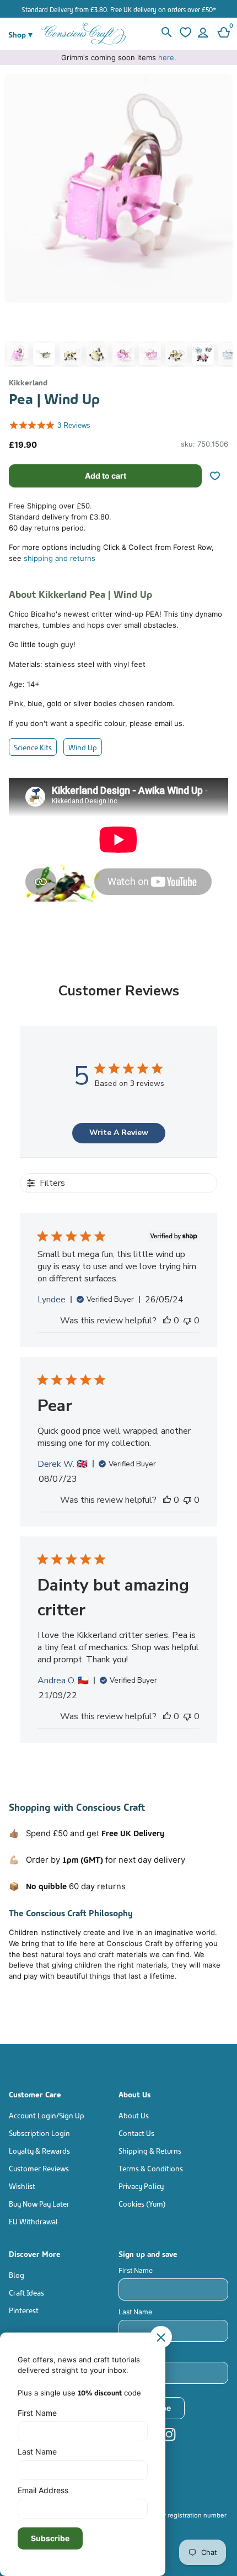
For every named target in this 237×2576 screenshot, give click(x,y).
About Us (134, 2115)
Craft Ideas (26, 2292)
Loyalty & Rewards (39, 2150)
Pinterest (24, 2310)
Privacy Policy (141, 2185)
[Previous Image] (15, 223)
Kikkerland (28, 382)
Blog (17, 2274)
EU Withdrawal (33, 2221)
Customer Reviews (39, 2168)
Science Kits (33, 747)
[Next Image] (222, 223)
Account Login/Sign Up (47, 2115)
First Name (136, 2270)
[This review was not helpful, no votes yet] (187, 1321)
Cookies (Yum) (142, 2203)
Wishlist (22, 2185)
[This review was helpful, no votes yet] (167, 1321)
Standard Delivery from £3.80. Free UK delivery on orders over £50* (119, 9)
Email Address (141, 2353)
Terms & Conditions (151, 2168)
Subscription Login (39, 2132)
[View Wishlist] (184, 34)
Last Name (135, 2312)
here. (167, 57)
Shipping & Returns (150, 2150)
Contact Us (136, 2132)
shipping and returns (60, 558)
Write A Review (119, 1133)
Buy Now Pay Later (39, 2203)
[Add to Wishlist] (219, 476)
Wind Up (83, 747)
